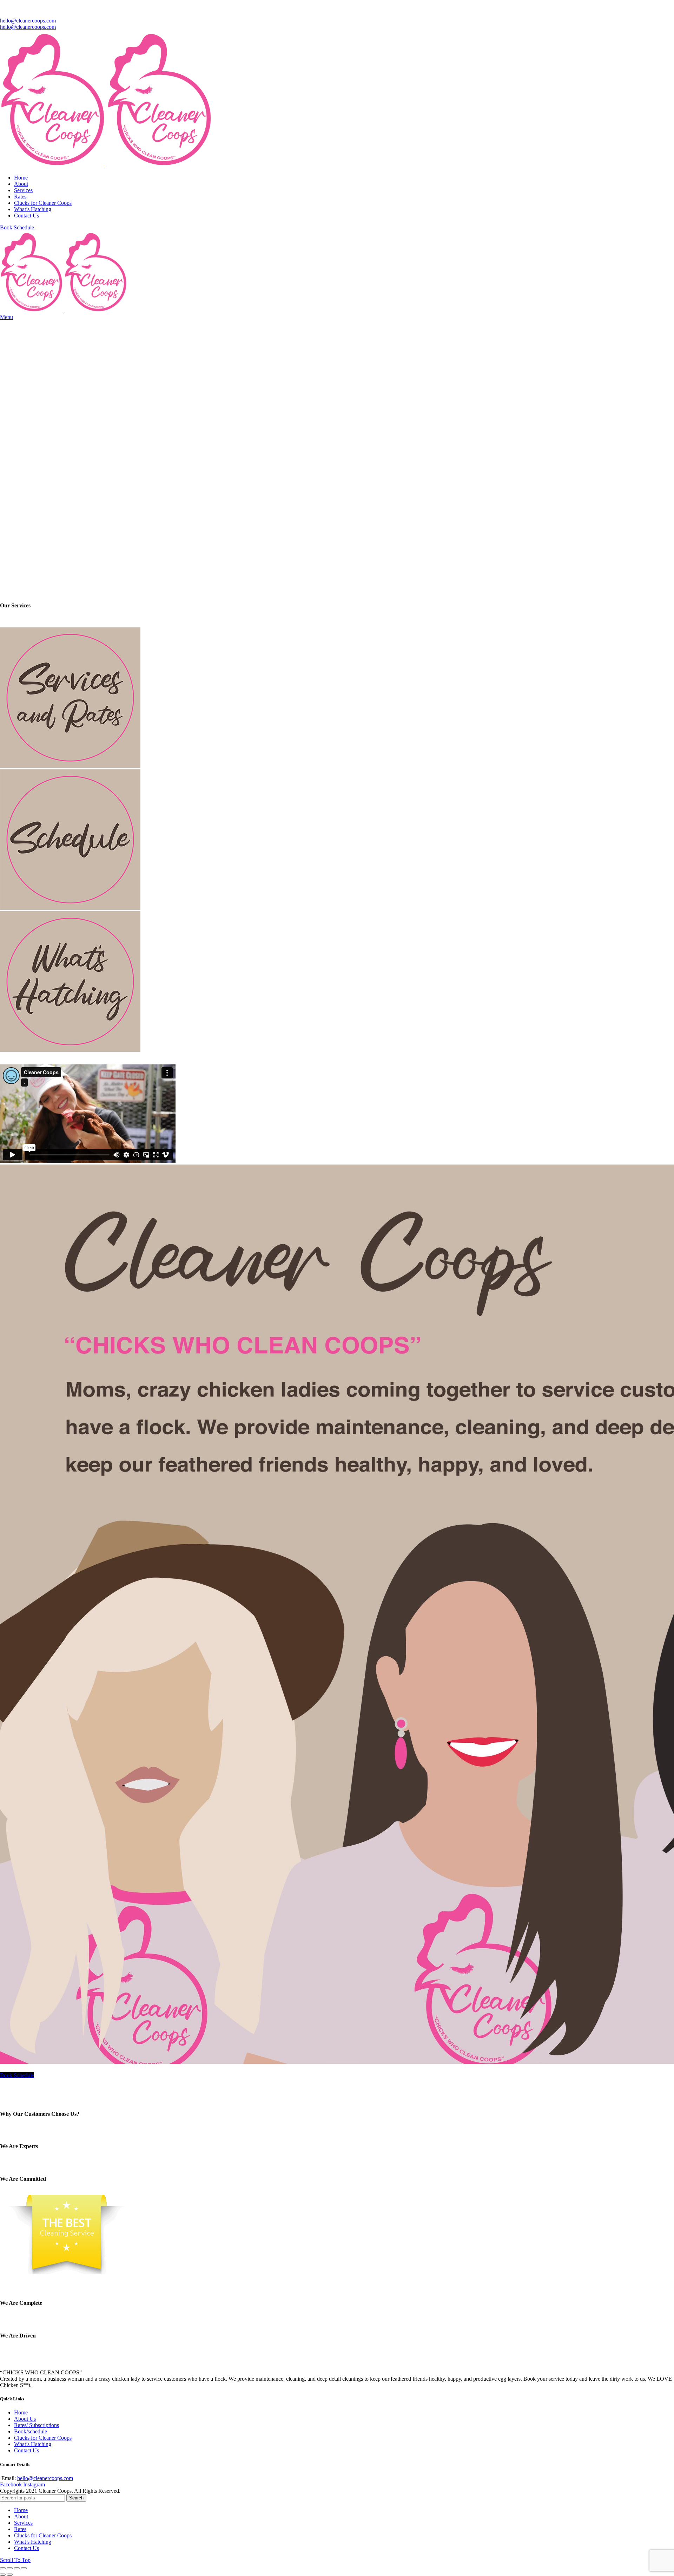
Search (76, 2498)
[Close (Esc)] (3, 2568)
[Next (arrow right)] (10, 2575)
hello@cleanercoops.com (28, 21)
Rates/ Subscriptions (37, 2425)
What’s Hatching (33, 2444)
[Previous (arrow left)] (3, 2575)
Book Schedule (17, 227)
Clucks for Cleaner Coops (43, 2438)
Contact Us (27, 2450)
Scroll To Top (15, 2560)
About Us (25, 2419)
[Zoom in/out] (24, 2568)
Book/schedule (31, 2431)
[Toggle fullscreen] (17, 2568)
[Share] (10, 2568)
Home (21, 2412)
